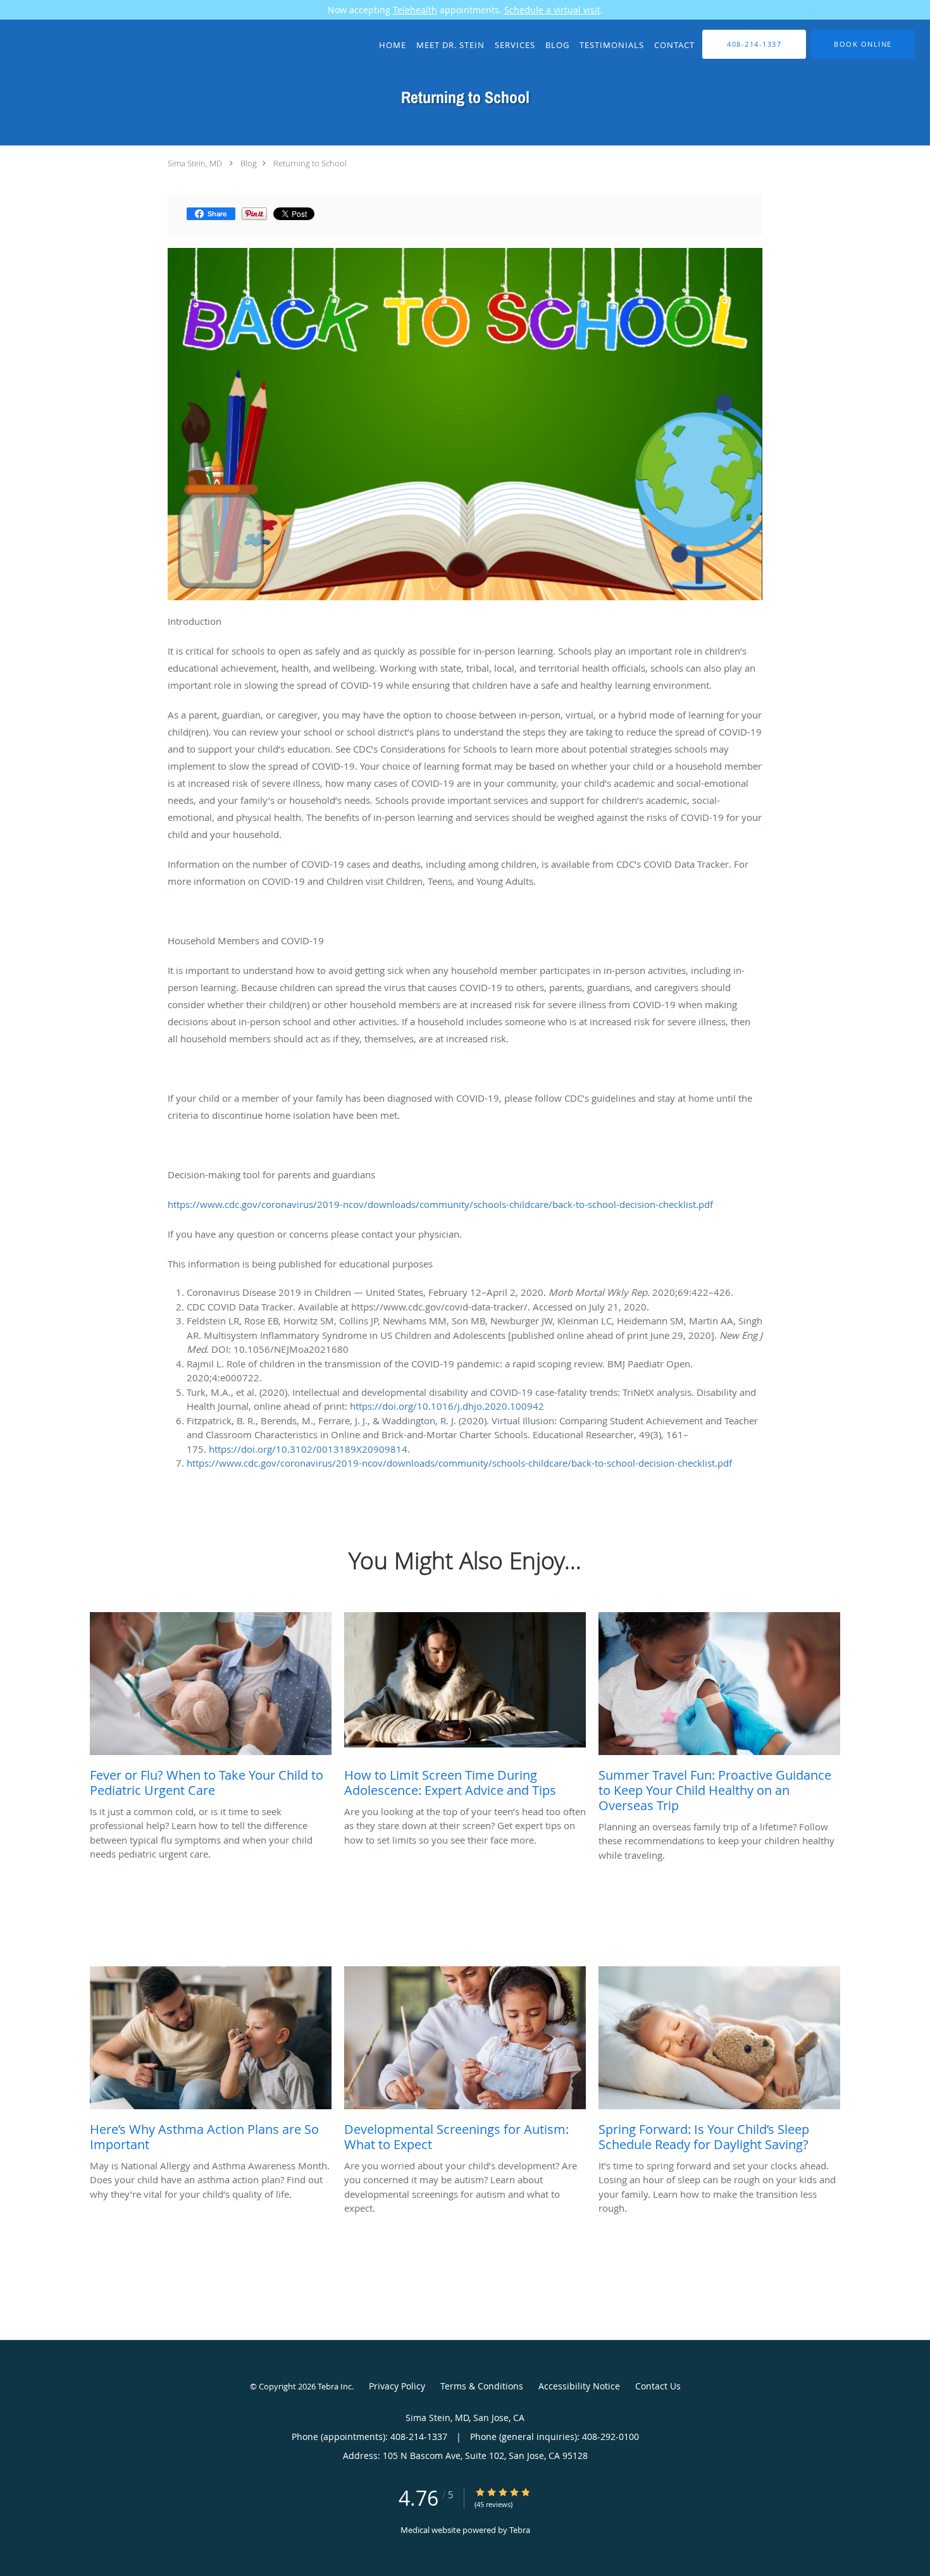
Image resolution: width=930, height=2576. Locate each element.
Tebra (520, 2530)
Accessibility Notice (579, 2386)
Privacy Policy (397, 2386)
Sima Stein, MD (195, 163)
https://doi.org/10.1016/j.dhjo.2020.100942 (447, 1406)
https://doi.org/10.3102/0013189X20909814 (308, 1449)
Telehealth (415, 10)
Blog (249, 163)
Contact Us (658, 2386)
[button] (863, 44)
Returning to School (310, 163)
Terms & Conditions (482, 2386)
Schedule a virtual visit (552, 10)
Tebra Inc (335, 2386)
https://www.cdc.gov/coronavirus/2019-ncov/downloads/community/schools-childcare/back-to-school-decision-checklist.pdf (440, 1204)
